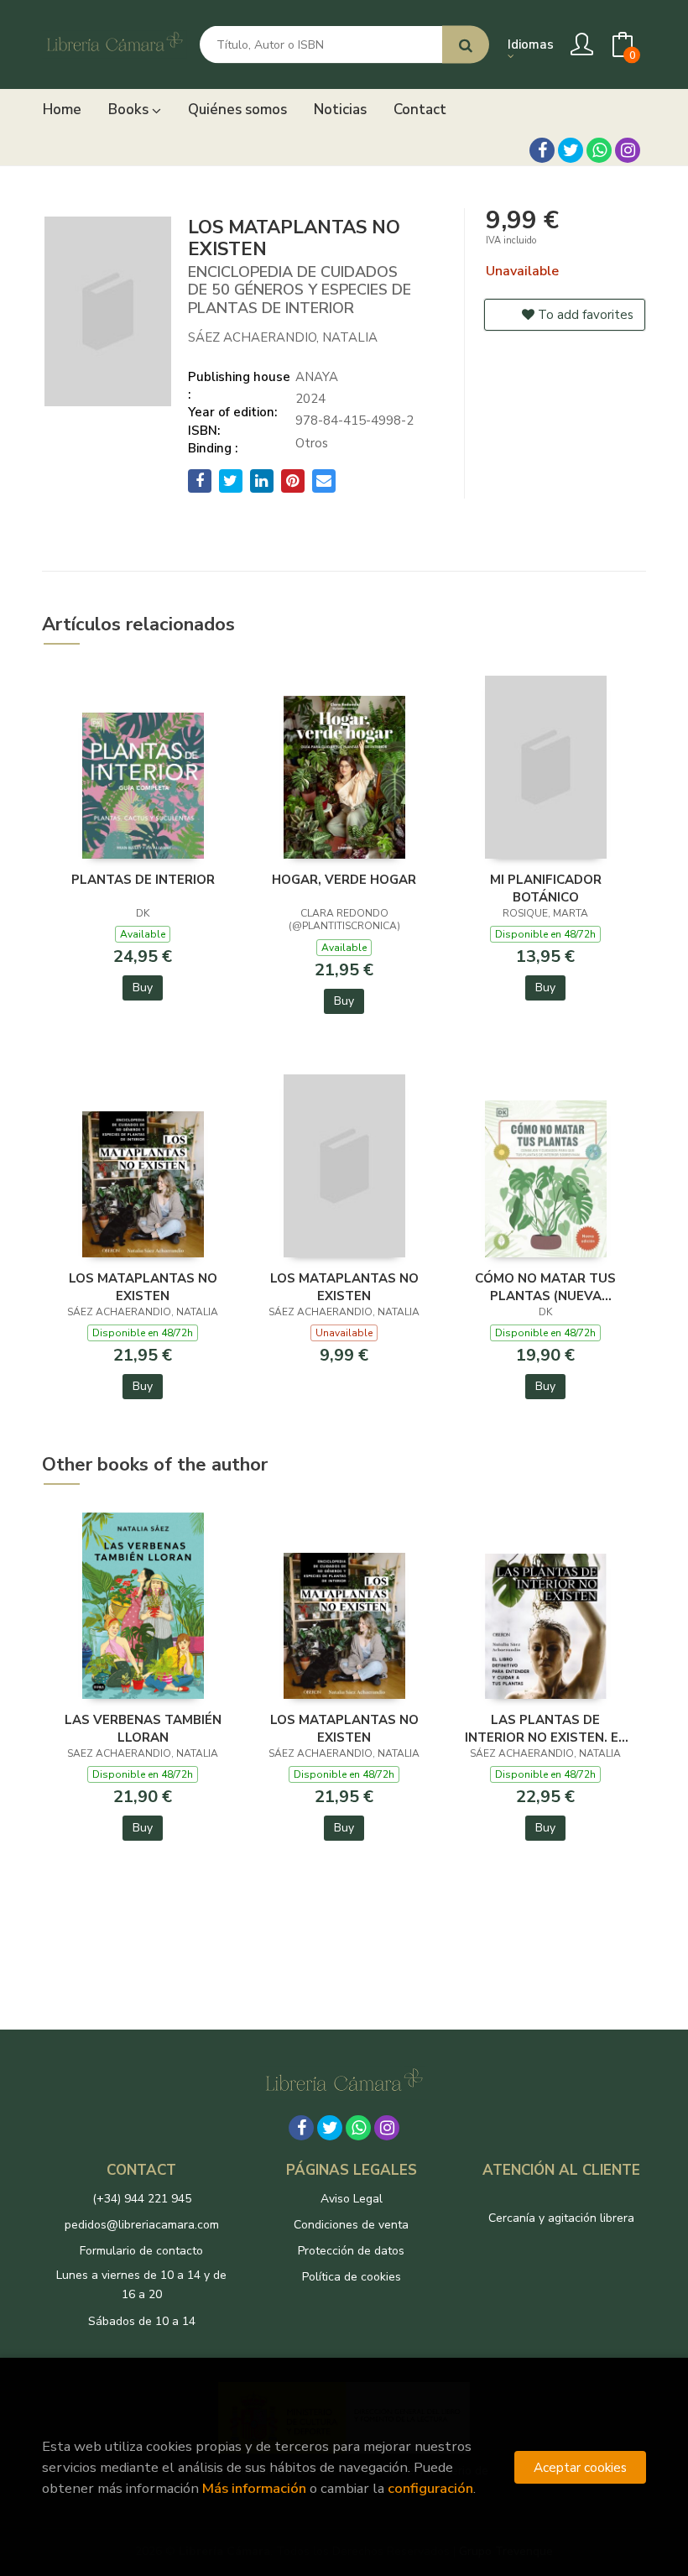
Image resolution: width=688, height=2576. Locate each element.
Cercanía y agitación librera (561, 2218)
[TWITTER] (571, 150)
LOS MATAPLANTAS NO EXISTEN (143, 1287)
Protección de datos (351, 2251)
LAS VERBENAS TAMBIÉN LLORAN (143, 1728)
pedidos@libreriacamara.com (142, 2225)
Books (130, 110)
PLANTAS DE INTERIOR (143, 880)
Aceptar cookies (580, 2467)
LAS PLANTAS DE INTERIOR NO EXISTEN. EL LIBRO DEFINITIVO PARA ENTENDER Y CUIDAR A (545, 1728)
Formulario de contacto (141, 2251)
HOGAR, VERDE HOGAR (344, 880)
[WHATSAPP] (599, 150)
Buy (143, 988)
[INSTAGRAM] (628, 150)
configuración (430, 2488)
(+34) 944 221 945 (142, 2199)
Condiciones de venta (351, 2225)
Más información (254, 2488)
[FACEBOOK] (542, 150)
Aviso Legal (352, 2199)
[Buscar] (466, 45)
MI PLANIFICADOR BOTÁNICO (546, 888)
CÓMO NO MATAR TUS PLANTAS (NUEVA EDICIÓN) (545, 1287)
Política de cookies (352, 2277)
